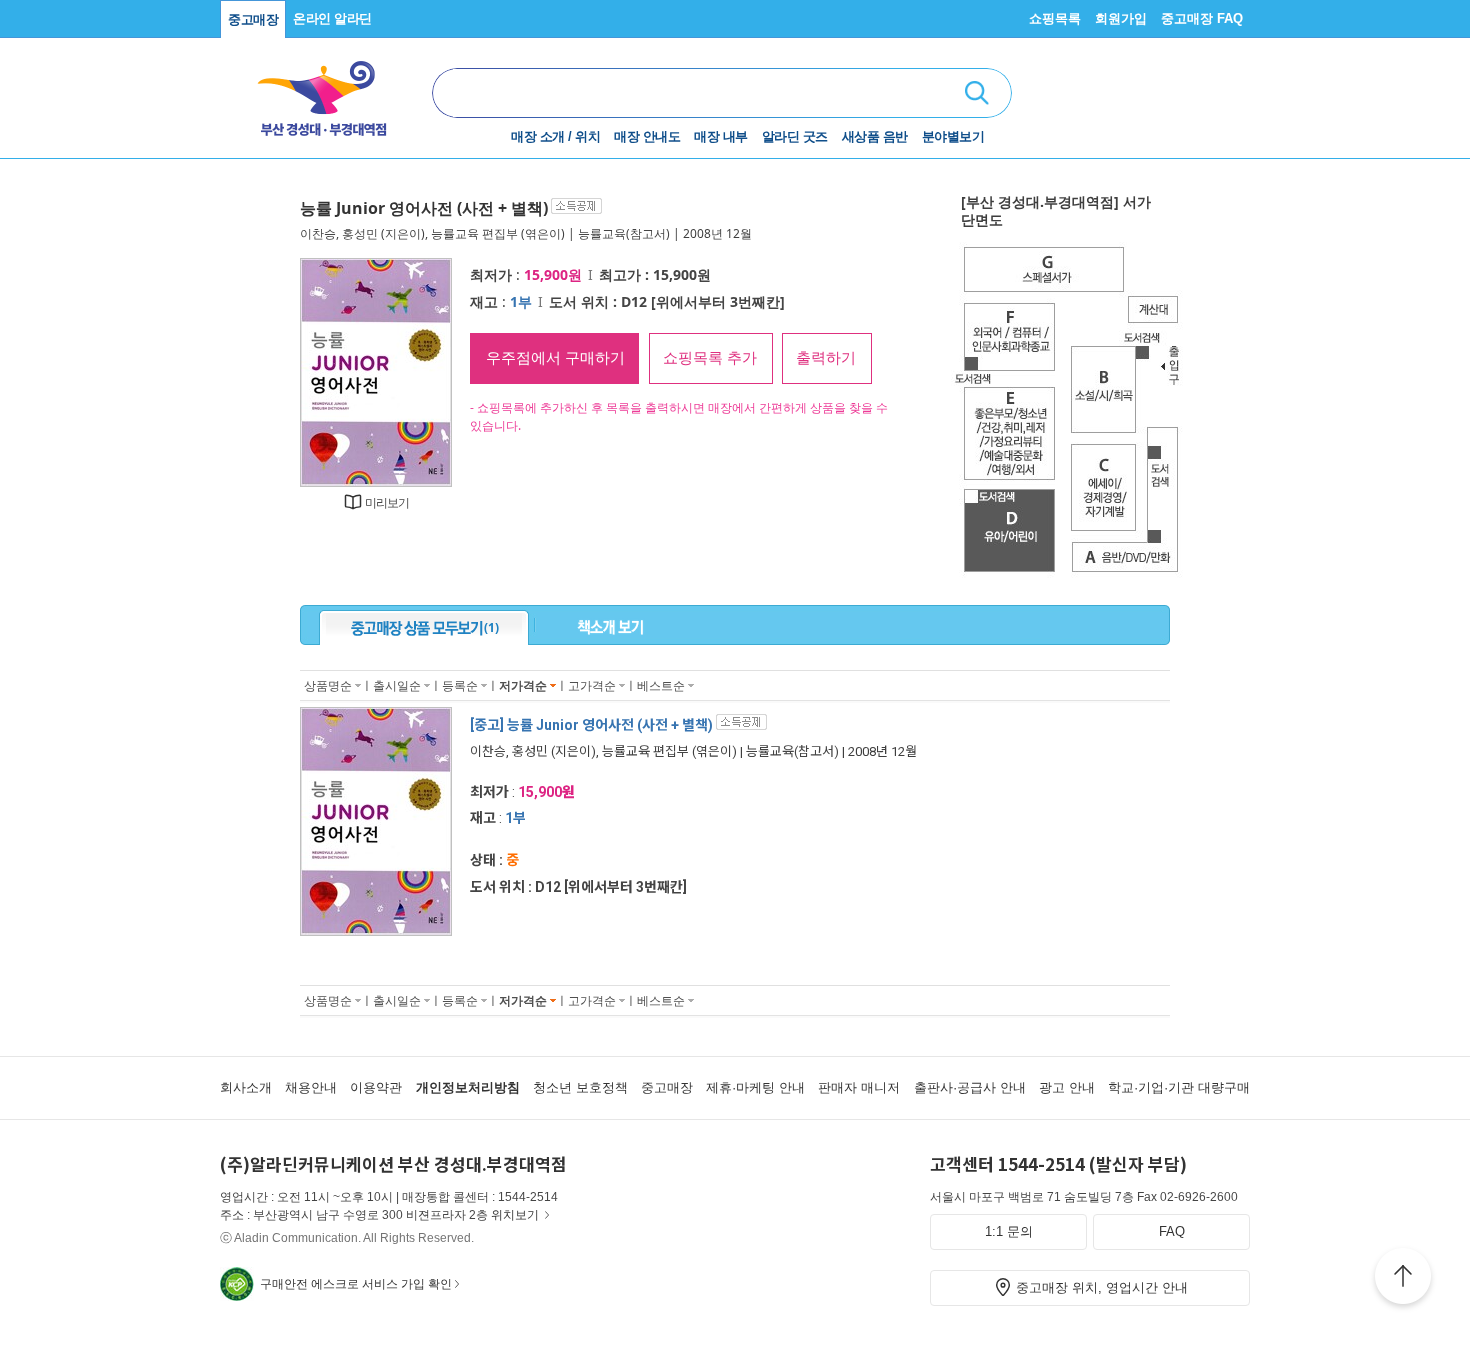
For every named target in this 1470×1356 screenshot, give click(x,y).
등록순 (460, 685)
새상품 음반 (875, 136)
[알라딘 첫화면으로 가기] (326, 90)
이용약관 (376, 1087)
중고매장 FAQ (1202, 18)
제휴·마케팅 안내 (755, 1087)
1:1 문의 (1009, 1231)
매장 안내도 (647, 136)
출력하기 (826, 357)
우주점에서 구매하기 (555, 357)
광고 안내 (1067, 1087)
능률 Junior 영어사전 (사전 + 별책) (424, 208)
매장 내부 (721, 136)
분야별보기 (953, 136)
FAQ (1172, 1231)
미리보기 (387, 502)
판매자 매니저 (859, 1087)
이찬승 (318, 233)
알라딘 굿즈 (795, 136)
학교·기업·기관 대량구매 (1179, 1087)
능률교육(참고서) (624, 233)
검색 (977, 93)
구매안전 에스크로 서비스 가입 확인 (356, 1284)
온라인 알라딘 (332, 18)
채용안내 (311, 1087)
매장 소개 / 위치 (555, 136)
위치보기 (515, 1215)
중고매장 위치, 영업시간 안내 (1102, 1287)
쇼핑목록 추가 (710, 357)
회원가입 (1121, 18)
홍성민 (360, 233)
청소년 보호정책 (580, 1087)
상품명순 (328, 685)
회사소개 (246, 1087)
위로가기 (1403, 1279)
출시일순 (397, 685)
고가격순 (592, 685)
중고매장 (253, 19)
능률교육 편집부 (474, 233)
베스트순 (661, 685)
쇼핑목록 (1055, 18)
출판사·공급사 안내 (970, 1087)
